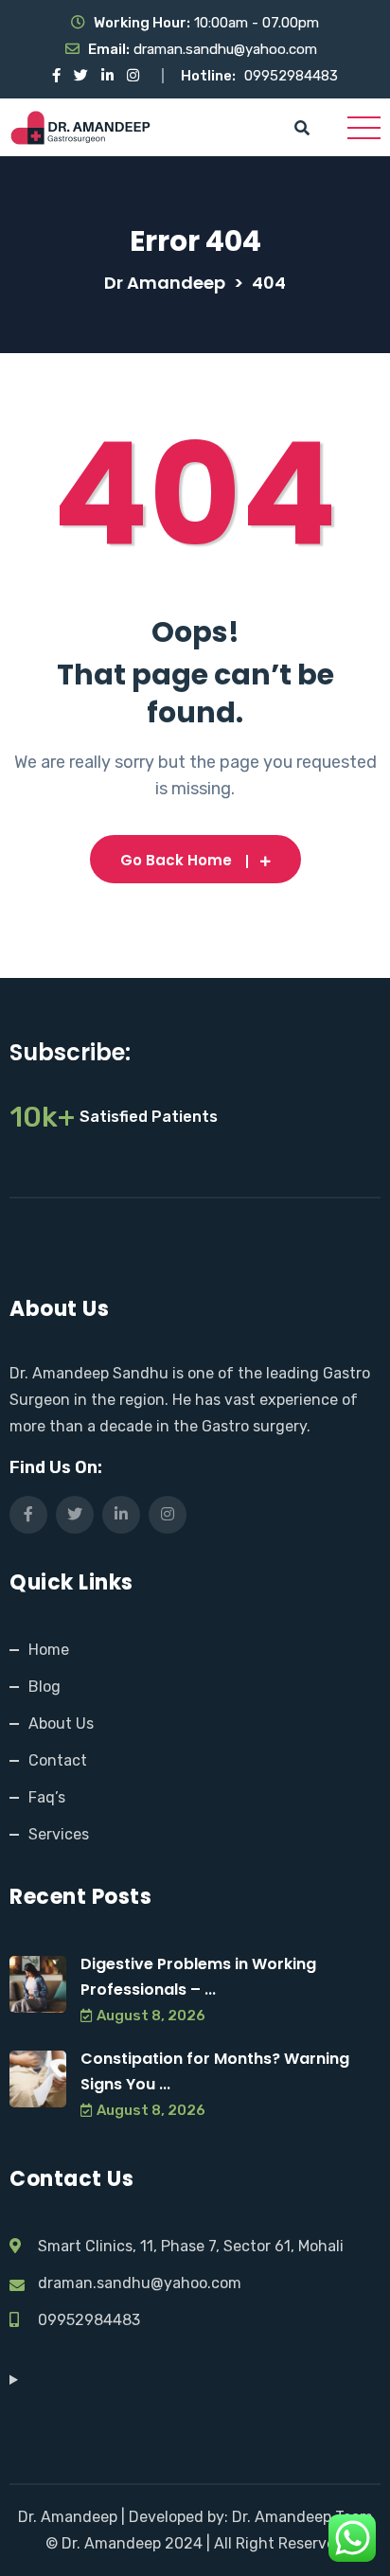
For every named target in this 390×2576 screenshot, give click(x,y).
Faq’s (47, 1797)
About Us (61, 1723)
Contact (58, 1760)
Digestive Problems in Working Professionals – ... (198, 1977)
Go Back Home (176, 860)
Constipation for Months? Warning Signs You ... (215, 2071)
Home (49, 1650)
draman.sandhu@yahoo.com (225, 49)
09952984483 (291, 76)
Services (59, 1834)
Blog (44, 1687)
